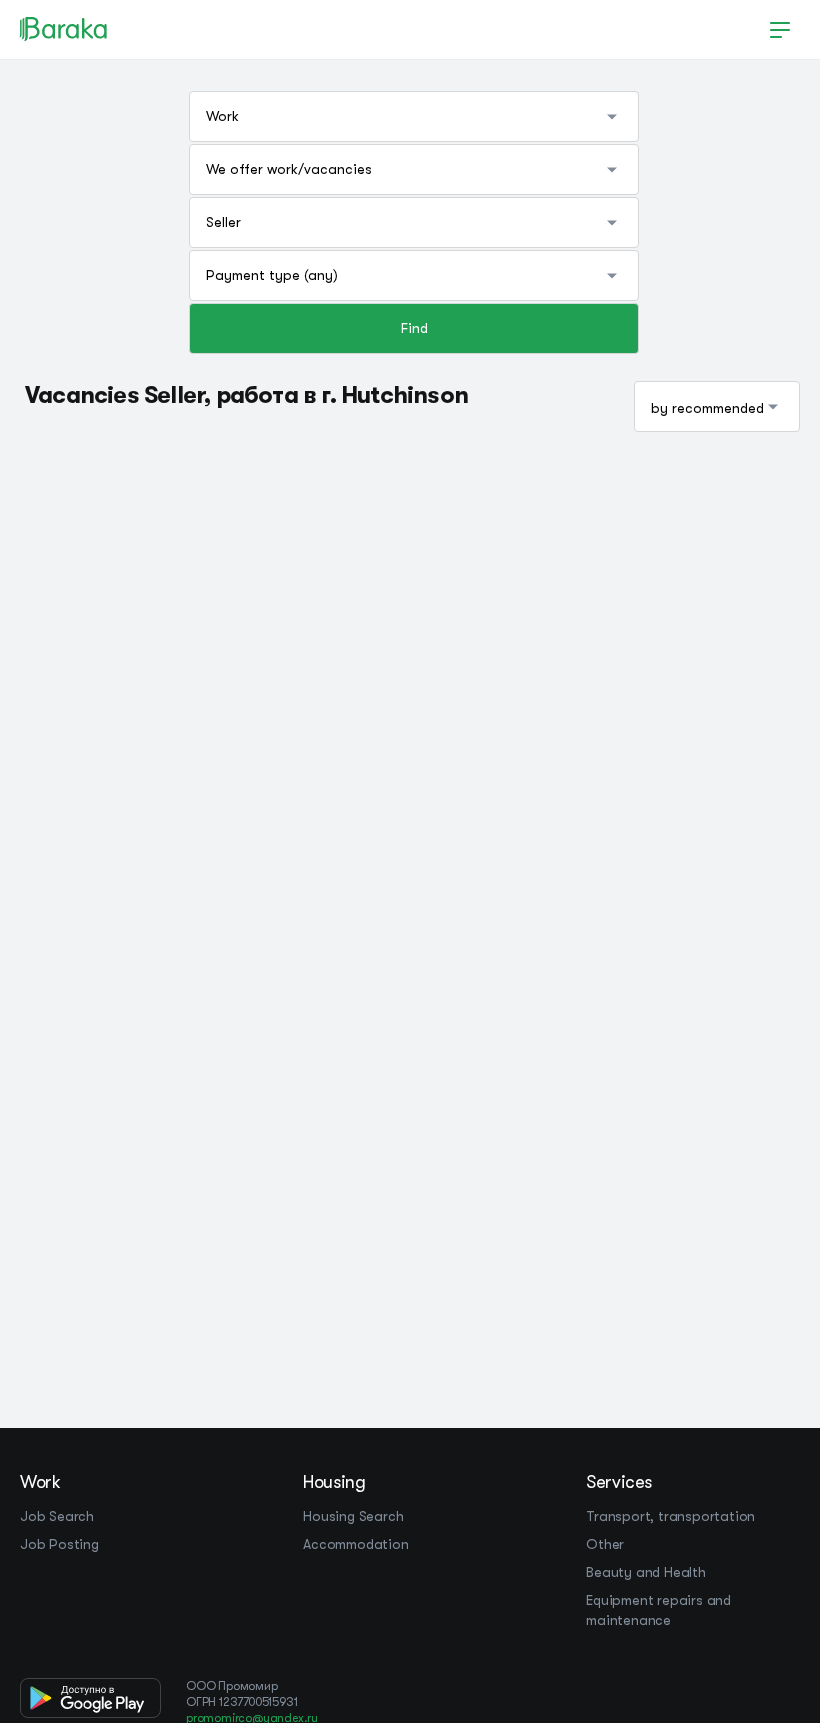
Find (414, 328)
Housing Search (353, 1516)
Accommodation (355, 1544)
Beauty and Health (646, 1572)
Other (605, 1544)
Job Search (57, 1516)
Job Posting (59, 1544)
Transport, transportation (670, 1516)
